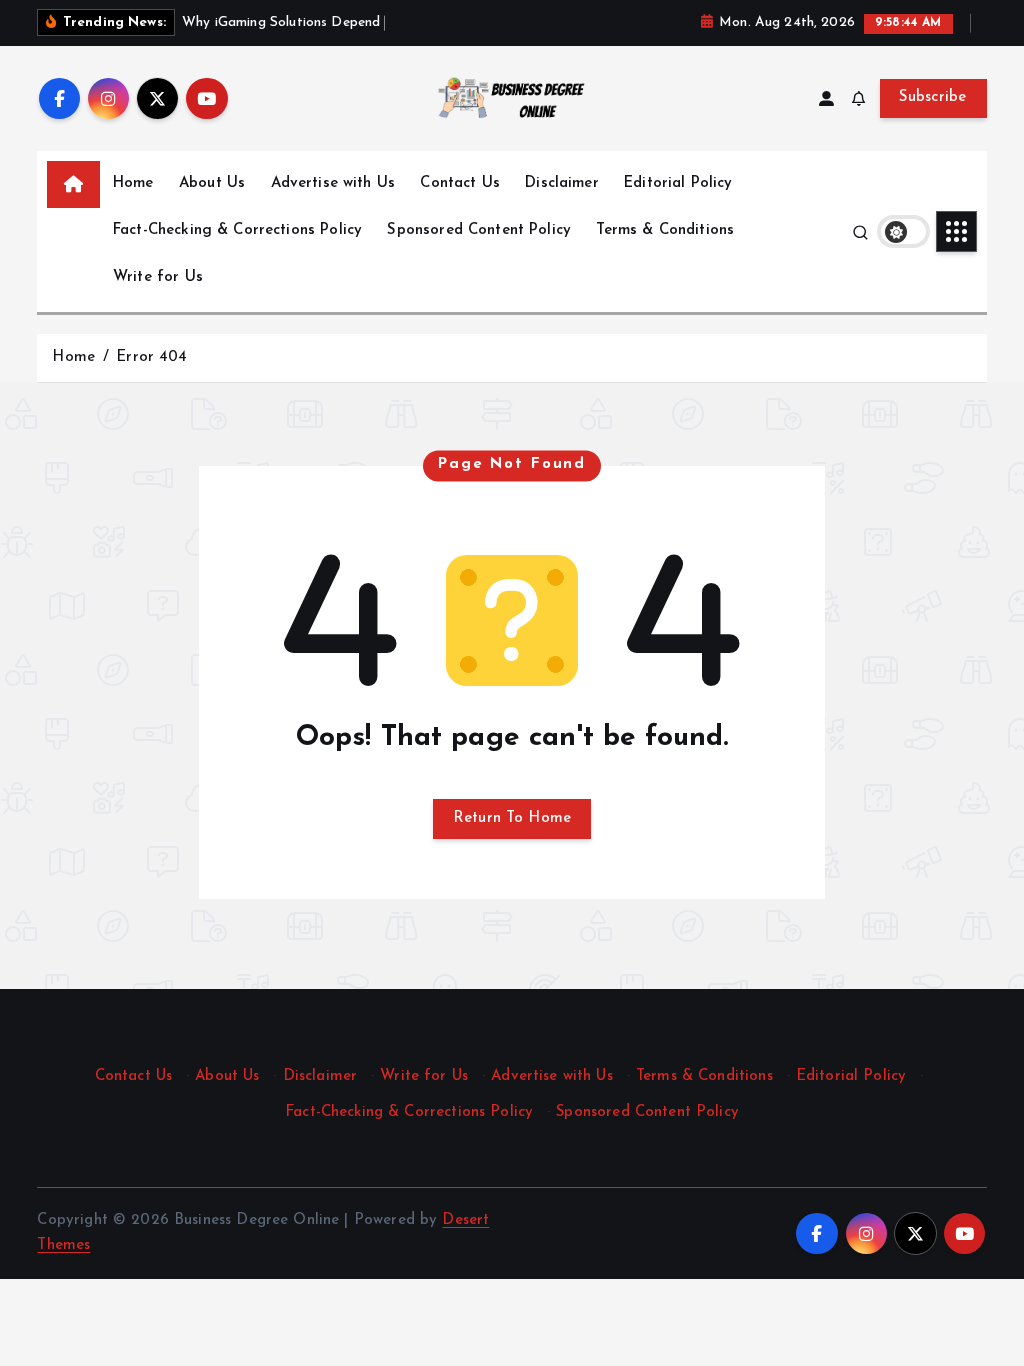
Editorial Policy (678, 183)
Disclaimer (562, 183)
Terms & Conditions (665, 230)
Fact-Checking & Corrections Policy (237, 230)
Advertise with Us (333, 183)
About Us (212, 183)
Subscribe (933, 97)
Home (133, 183)
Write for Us (158, 277)
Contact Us (460, 183)
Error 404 (151, 357)
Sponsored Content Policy (479, 230)
